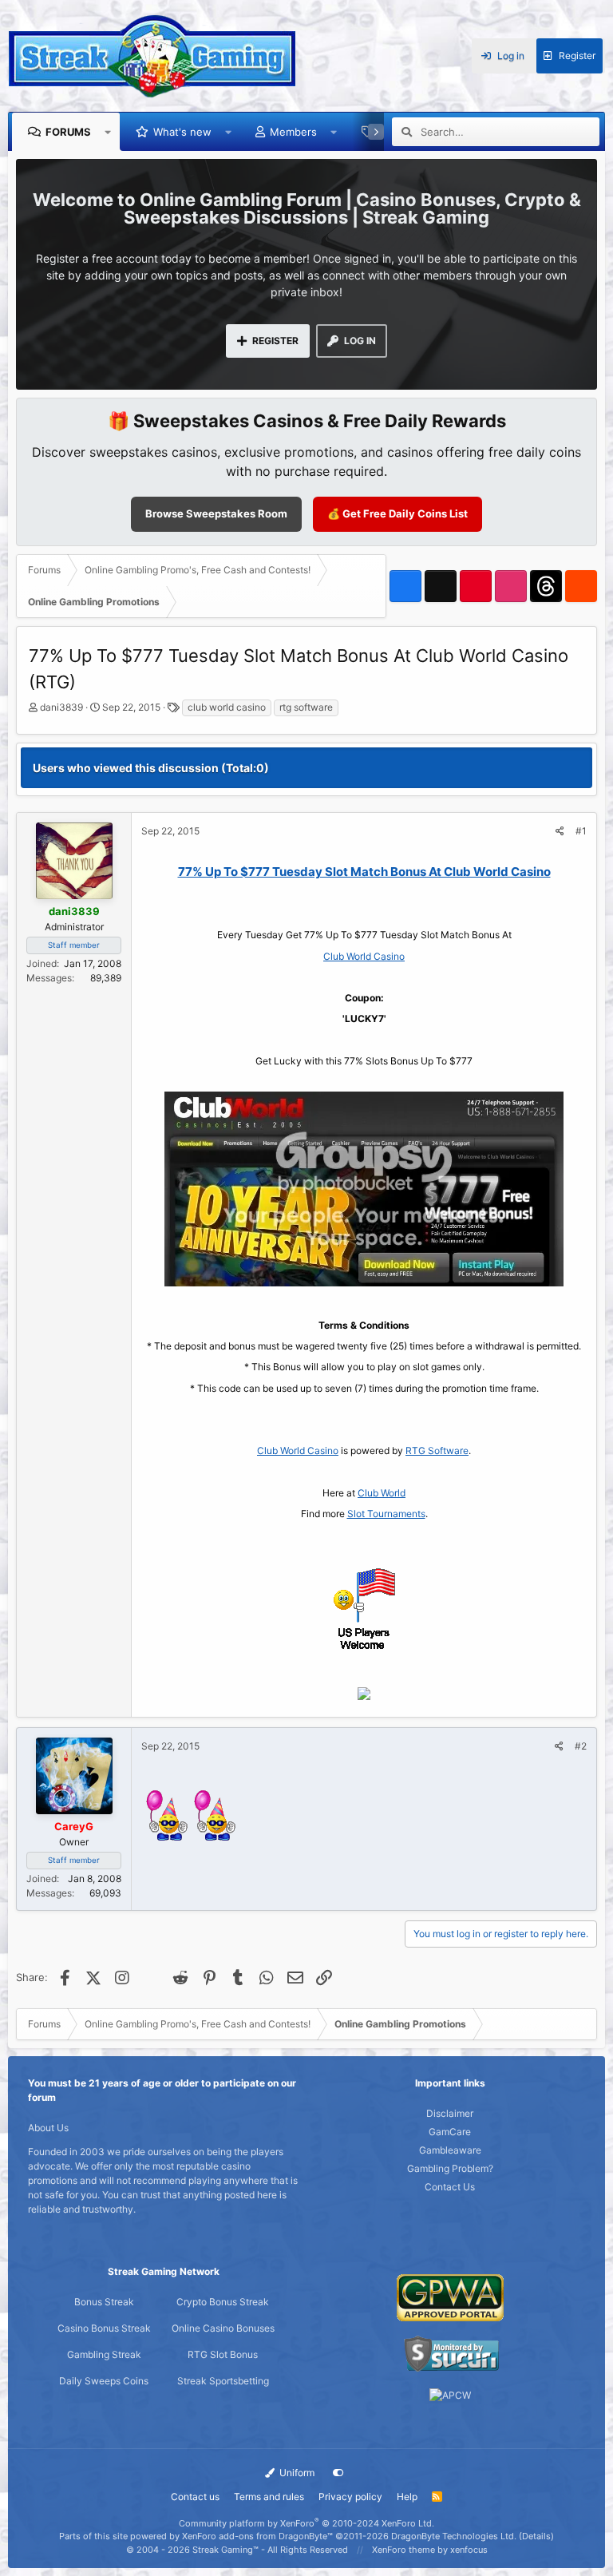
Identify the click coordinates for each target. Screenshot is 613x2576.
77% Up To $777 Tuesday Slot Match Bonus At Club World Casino (364, 872)
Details (536, 2536)
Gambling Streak (104, 2354)
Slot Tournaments (386, 1514)
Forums (68, 132)
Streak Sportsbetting (223, 2381)
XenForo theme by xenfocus (430, 2550)
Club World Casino (364, 956)
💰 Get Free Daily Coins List (397, 513)
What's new (182, 132)
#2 (581, 1746)
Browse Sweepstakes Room (216, 513)
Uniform (296, 2473)
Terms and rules (269, 2497)
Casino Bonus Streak (104, 2328)
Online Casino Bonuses (223, 2328)
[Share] (560, 831)
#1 (581, 831)
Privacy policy (350, 2497)
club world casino (227, 707)
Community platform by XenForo (306, 2523)
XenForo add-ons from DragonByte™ (257, 2536)
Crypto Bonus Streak (223, 2302)
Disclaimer (450, 2113)
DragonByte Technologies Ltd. (454, 2536)
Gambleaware (450, 2150)
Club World (382, 1493)
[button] (108, 132)
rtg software (306, 707)
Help (407, 2497)
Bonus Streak (104, 2302)
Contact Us (450, 2187)
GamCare (450, 2132)
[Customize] (338, 2473)
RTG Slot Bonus (223, 2354)
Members (293, 132)
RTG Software (437, 1450)
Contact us (195, 2497)
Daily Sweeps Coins (104, 2381)
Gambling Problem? (450, 2168)
